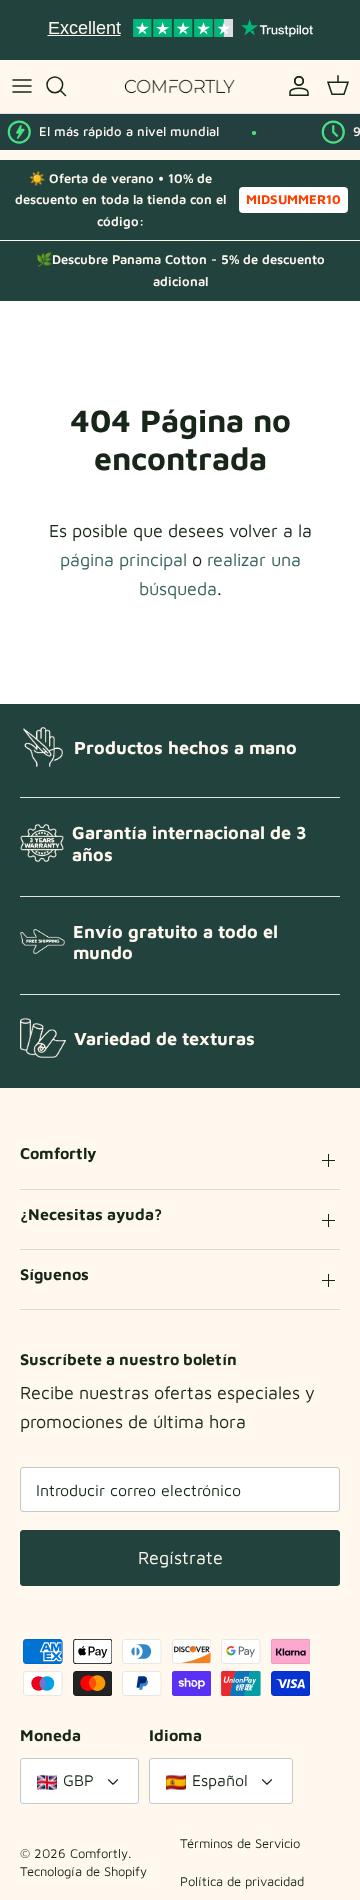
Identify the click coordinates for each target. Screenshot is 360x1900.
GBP (78, 1780)
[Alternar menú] (22, 86)
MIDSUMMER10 (293, 199)
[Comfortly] (180, 86)
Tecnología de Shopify (83, 1871)
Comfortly (99, 1853)
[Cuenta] (294, 86)
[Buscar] (66, 86)
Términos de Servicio (240, 1843)
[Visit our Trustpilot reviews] (180, 30)
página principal (123, 559)
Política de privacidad (242, 1881)
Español (220, 1780)
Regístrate (180, 1557)
